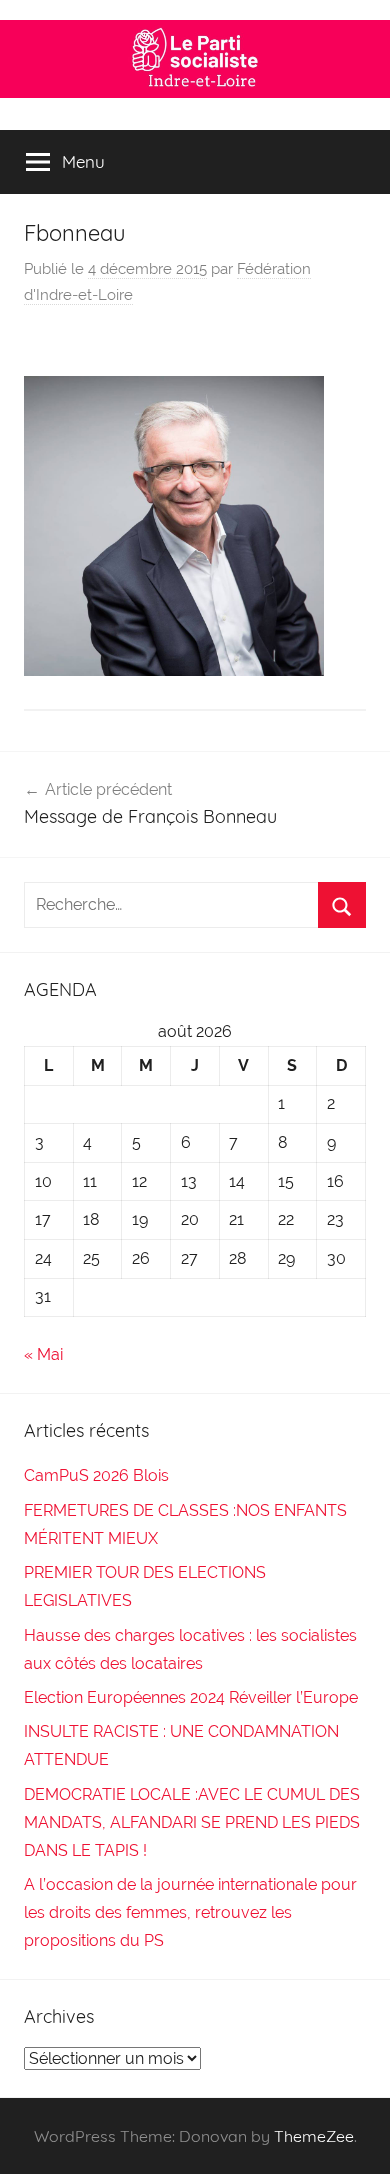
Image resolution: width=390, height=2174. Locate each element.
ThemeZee (314, 2136)
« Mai (43, 1354)
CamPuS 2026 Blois (96, 1475)
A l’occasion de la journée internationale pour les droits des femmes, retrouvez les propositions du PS (190, 1912)
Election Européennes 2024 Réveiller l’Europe (191, 1697)
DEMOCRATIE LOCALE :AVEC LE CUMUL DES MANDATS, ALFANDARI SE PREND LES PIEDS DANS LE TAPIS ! (192, 1822)
